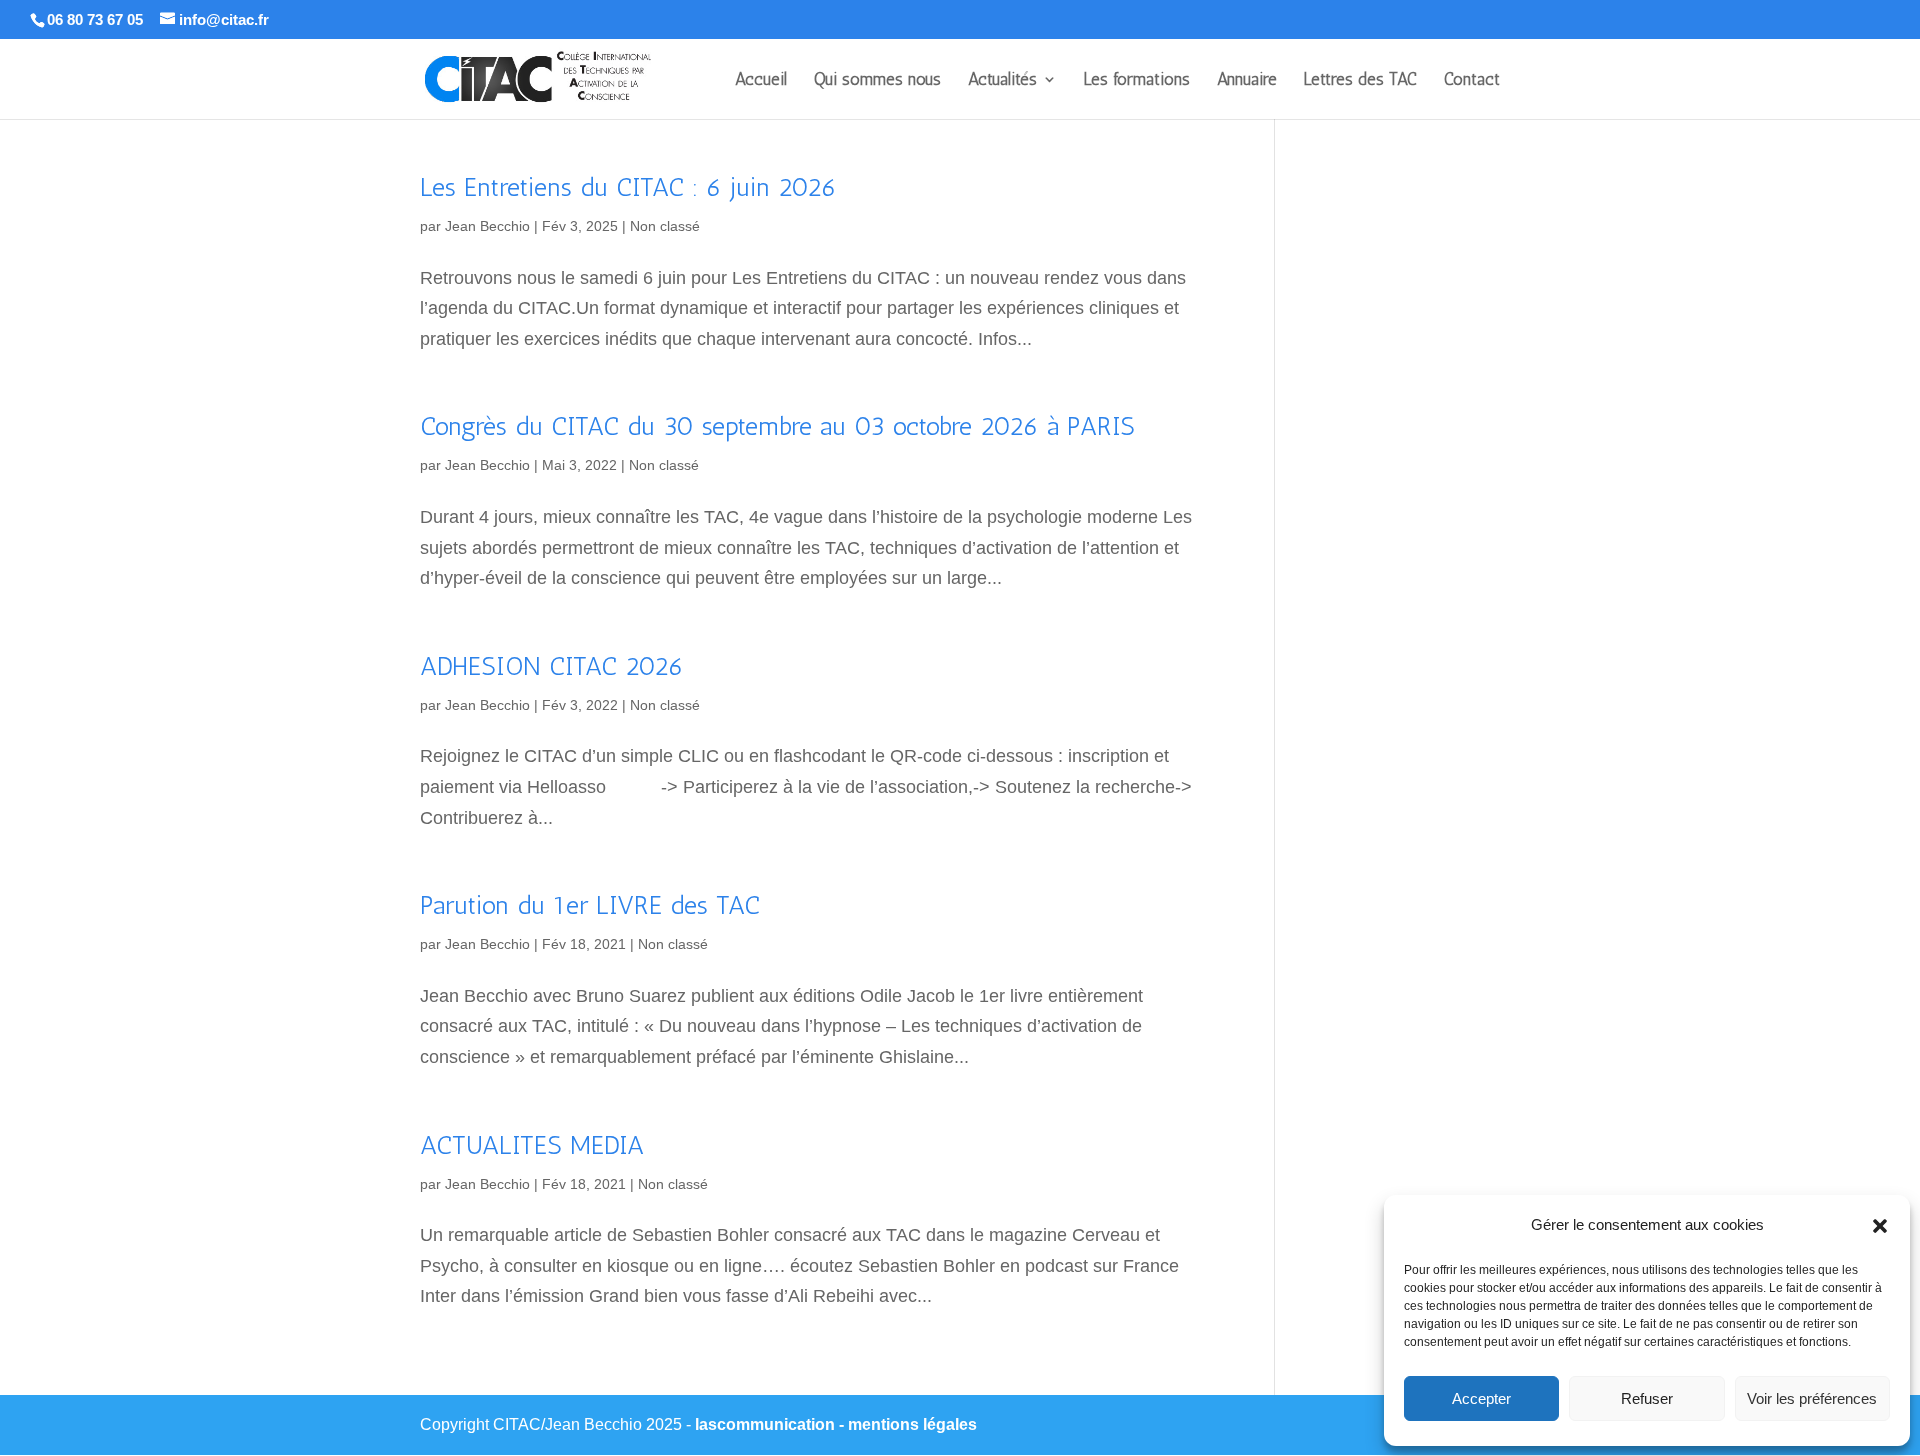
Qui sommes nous (877, 80)
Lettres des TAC (1360, 80)
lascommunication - (771, 1424)
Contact (1472, 80)
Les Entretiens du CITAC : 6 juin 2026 (628, 187)
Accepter (1481, 1398)
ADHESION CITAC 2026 (552, 666)
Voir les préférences (1812, 1398)
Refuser (1647, 1398)
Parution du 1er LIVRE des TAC (590, 905)
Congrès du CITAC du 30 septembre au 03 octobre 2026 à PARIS (777, 426)
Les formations (1137, 80)
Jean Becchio (487, 226)
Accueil (761, 80)
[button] (1880, 1226)
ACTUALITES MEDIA (532, 1145)
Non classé (665, 226)
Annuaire (1247, 80)
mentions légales (912, 1424)
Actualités (1002, 80)
